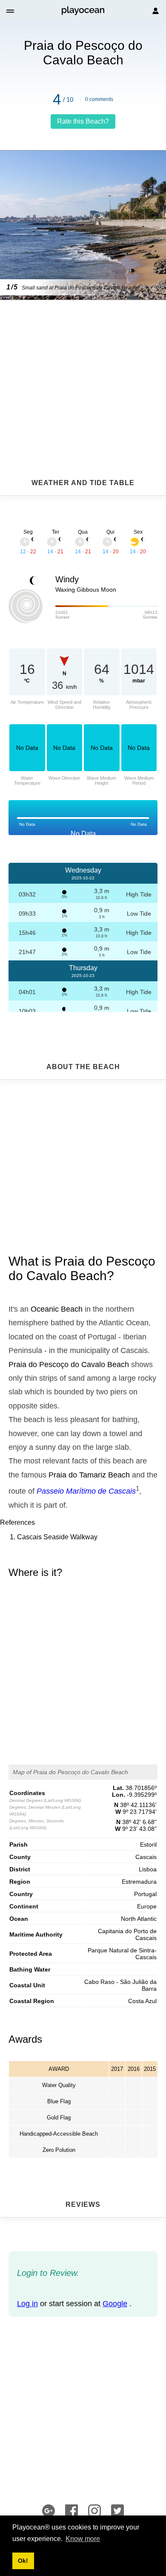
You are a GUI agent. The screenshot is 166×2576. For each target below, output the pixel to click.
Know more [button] (83, 2539)
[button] (11, 11)
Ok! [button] (23, 2561)
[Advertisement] (83, 368)
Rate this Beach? (83, 121)
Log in (27, 2304)
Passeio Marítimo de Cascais (86, 1491)
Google (115, 2304)
